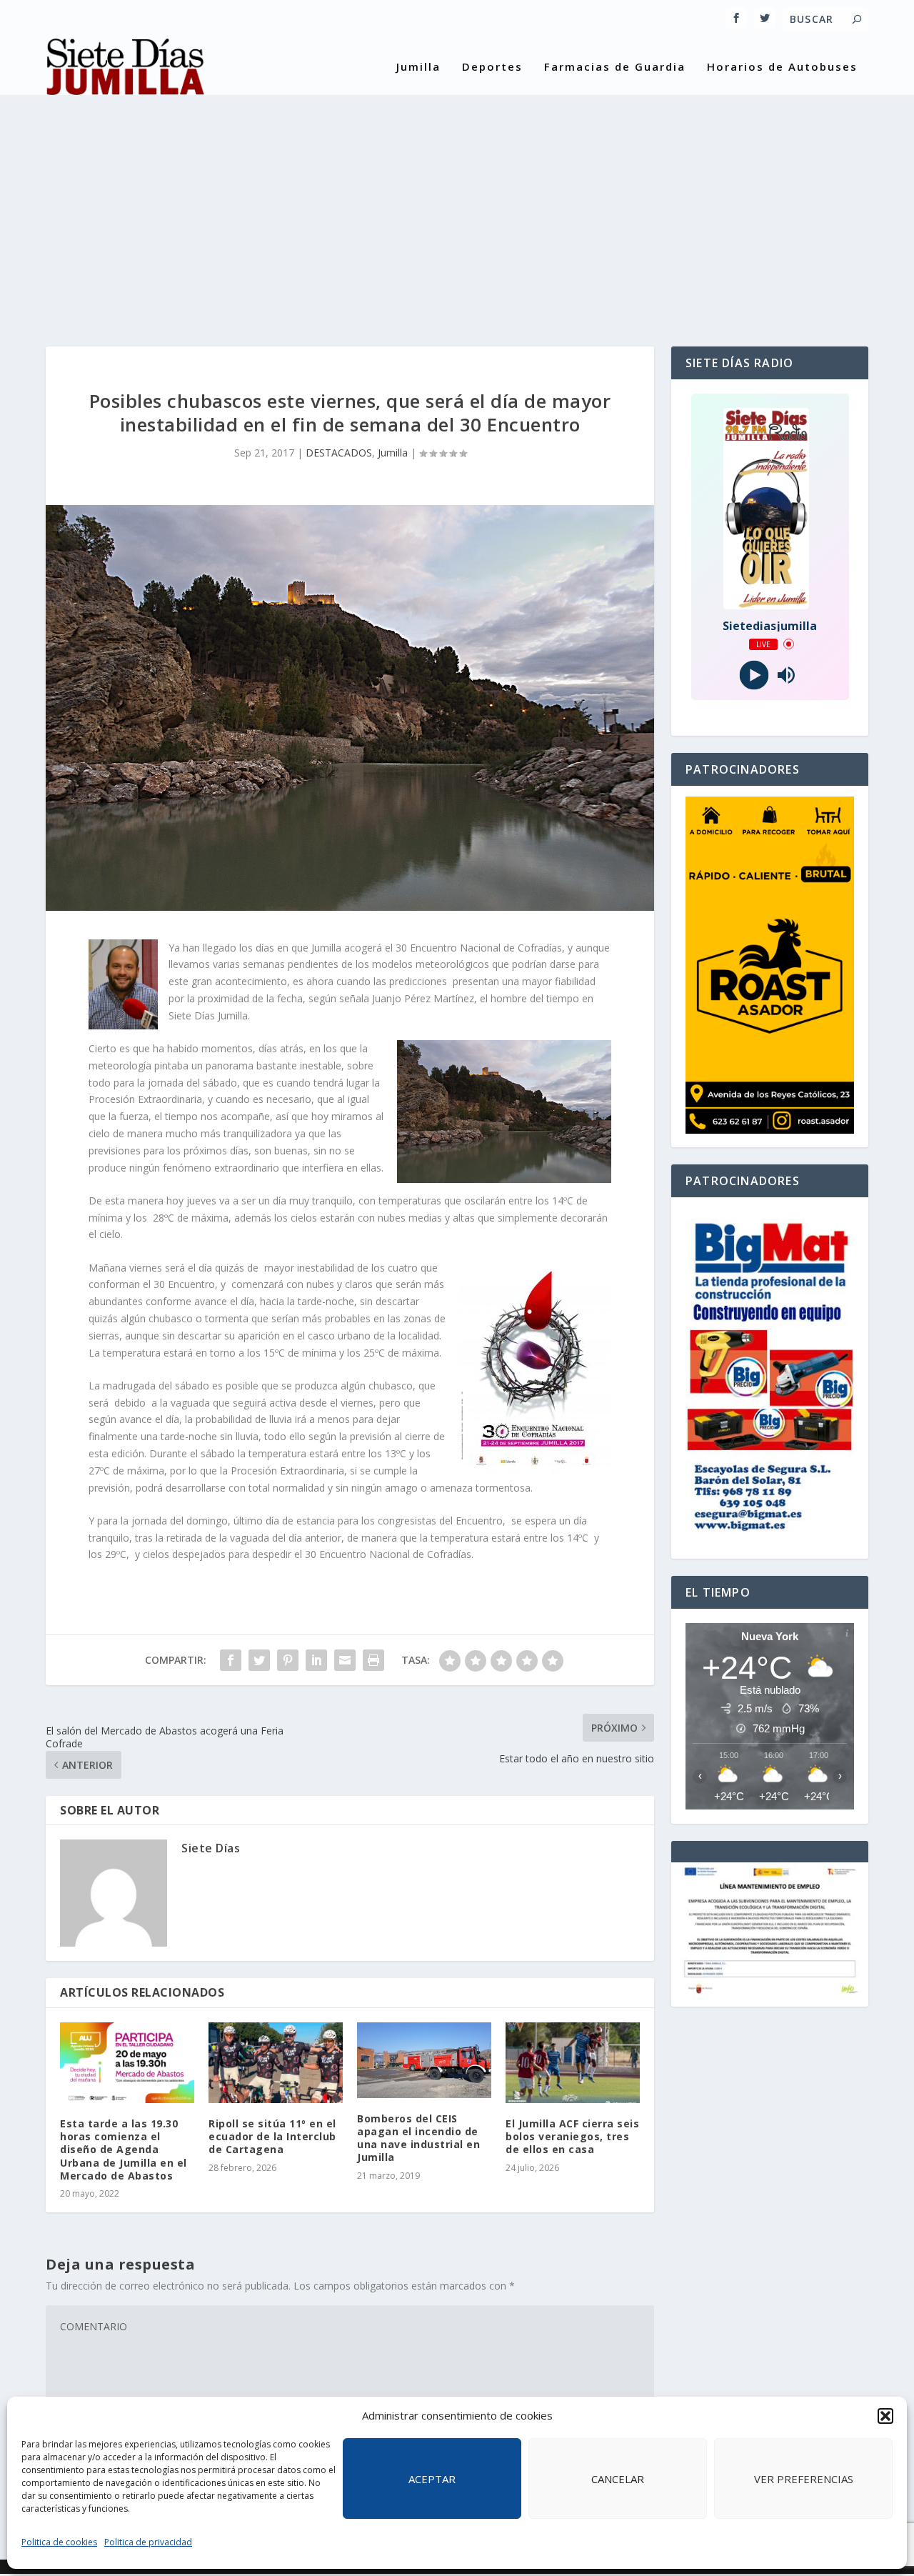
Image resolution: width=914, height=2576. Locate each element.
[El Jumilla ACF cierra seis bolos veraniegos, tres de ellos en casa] (573, 2063)
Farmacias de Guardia (615, 67)
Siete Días (211, 1848)
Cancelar (618, 2479)
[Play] (754, 675)
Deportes (492, 67)
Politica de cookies (59, 2542)
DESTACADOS (339, 453)
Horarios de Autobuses (782, 67)
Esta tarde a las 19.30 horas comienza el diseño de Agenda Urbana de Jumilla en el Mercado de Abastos (124, 2150)
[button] (885, 2416)
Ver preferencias (804, 2479)
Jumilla (418, 67)
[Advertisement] (457, 211)
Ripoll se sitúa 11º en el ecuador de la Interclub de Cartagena (272, 2136)
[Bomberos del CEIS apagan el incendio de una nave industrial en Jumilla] (424, 2060)
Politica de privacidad (148, 2542)
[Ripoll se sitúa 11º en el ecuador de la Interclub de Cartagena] (276, 2063)
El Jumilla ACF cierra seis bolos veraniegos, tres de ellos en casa (572, 2136)
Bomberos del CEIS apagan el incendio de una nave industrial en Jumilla (418, 2138)
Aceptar (432, 2479)
